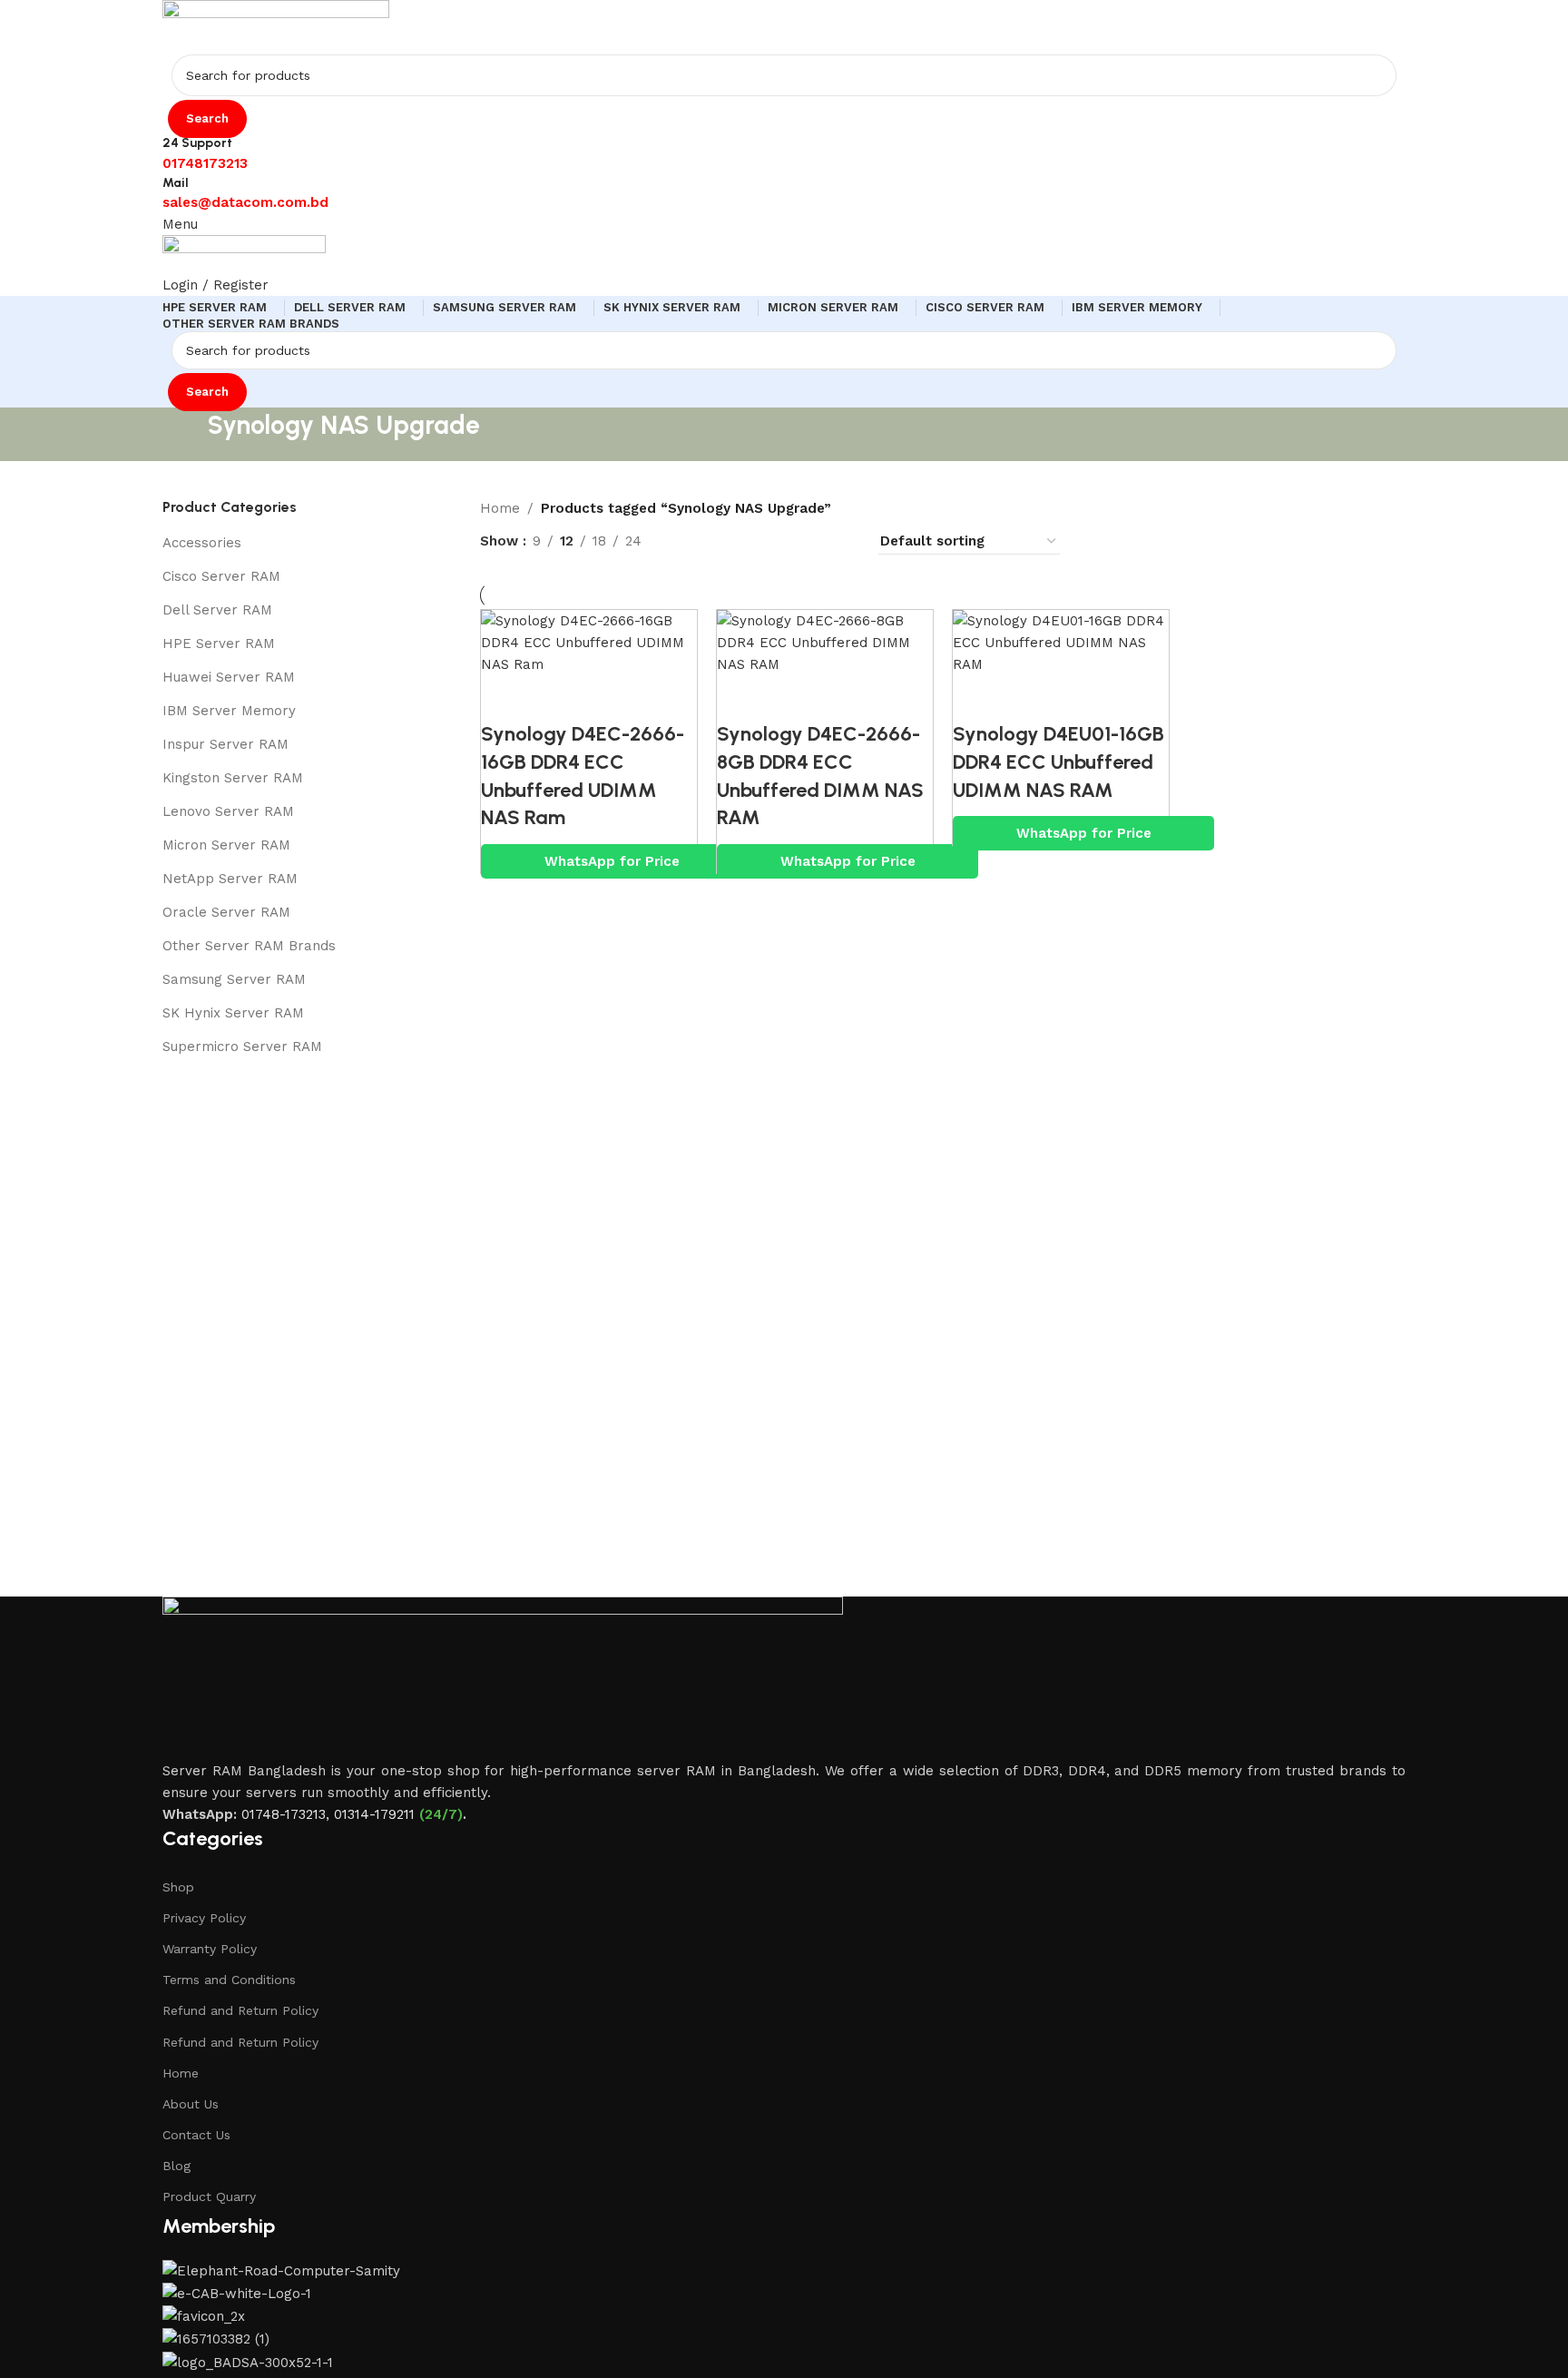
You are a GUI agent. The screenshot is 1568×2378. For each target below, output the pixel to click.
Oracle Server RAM (226, 912)
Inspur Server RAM (225, 744)
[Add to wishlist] (603, 698)
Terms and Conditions (229, 1980)
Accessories (202, 543)
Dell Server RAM (217, 610)
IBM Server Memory (229, 711)
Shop (178, 1887)
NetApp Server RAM (230, 879)
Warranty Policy (210, 1949)
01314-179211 (374, 1814)
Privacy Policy (204, 1918)
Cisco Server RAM (221, 576)
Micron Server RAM (226, 845)
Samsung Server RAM (234, 979)
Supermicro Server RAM (242, 1047)
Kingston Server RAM (233, 778)
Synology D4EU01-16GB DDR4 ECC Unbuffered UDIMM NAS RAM (1058, 762)
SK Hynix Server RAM (233, 1013)
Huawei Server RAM (229, 677)
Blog (176, 2166)
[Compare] (504, 698)
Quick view (554, 698)
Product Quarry (209, 2196)
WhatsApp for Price (612, 861)
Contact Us (196, 2135)
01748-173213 (284, 1814)
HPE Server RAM (219, 644)
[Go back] (185, 434)
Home (181, 2073)
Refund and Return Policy (240, 2010)
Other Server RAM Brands (249, 946)
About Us (191, 2104)
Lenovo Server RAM (228, 811)
